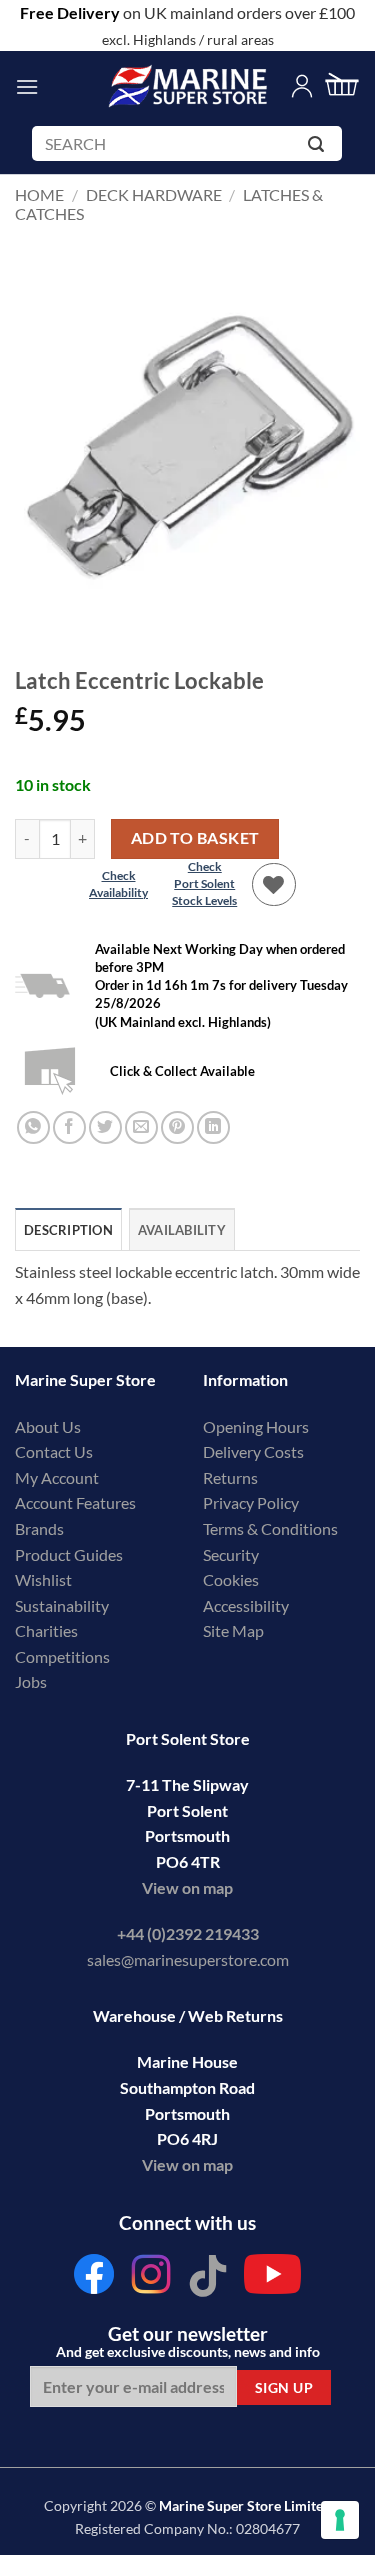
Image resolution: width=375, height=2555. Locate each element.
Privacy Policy (251, 1502)
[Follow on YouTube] (272, 2279)
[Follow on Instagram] (151, 2279)
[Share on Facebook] (69, 1127)
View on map (187, 1887)
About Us (48, 1426)
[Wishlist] (274, 885)
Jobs (31, 1681)
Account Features (75, 1502)
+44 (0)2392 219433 (188, 1933)
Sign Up (284, 2387)
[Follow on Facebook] (95, 2279)
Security (231, 1554)
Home (39, 194)
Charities (48, 1630)
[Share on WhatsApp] (33, 1127)
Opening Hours (256, 1426)
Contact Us (54, 1451)
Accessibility (246, 1605)
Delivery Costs (253, 1451)
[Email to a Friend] (141, 1127)
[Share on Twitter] (105, 1127)
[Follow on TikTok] (208, 2279)
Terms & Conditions (270, 1528)
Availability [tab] (182, 1230)
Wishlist (43, 1579)
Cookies (231, 1579)
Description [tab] (68, 1230)
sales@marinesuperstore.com (188, 1959)
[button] (27, 86)
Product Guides (69, 1554)
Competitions (62, 1656)
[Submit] (319, 147)
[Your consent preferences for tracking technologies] (340, 2520)
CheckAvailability (118, 884)
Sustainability (62, 1605)
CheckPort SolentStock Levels (204, 883)
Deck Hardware (154, 194)
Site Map (233, 1630)
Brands (39, 1528)
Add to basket (195, 838)
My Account (57, 1477)
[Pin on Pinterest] (177, 1127)
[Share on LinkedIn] (213, 1127)
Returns (230, 1477)
